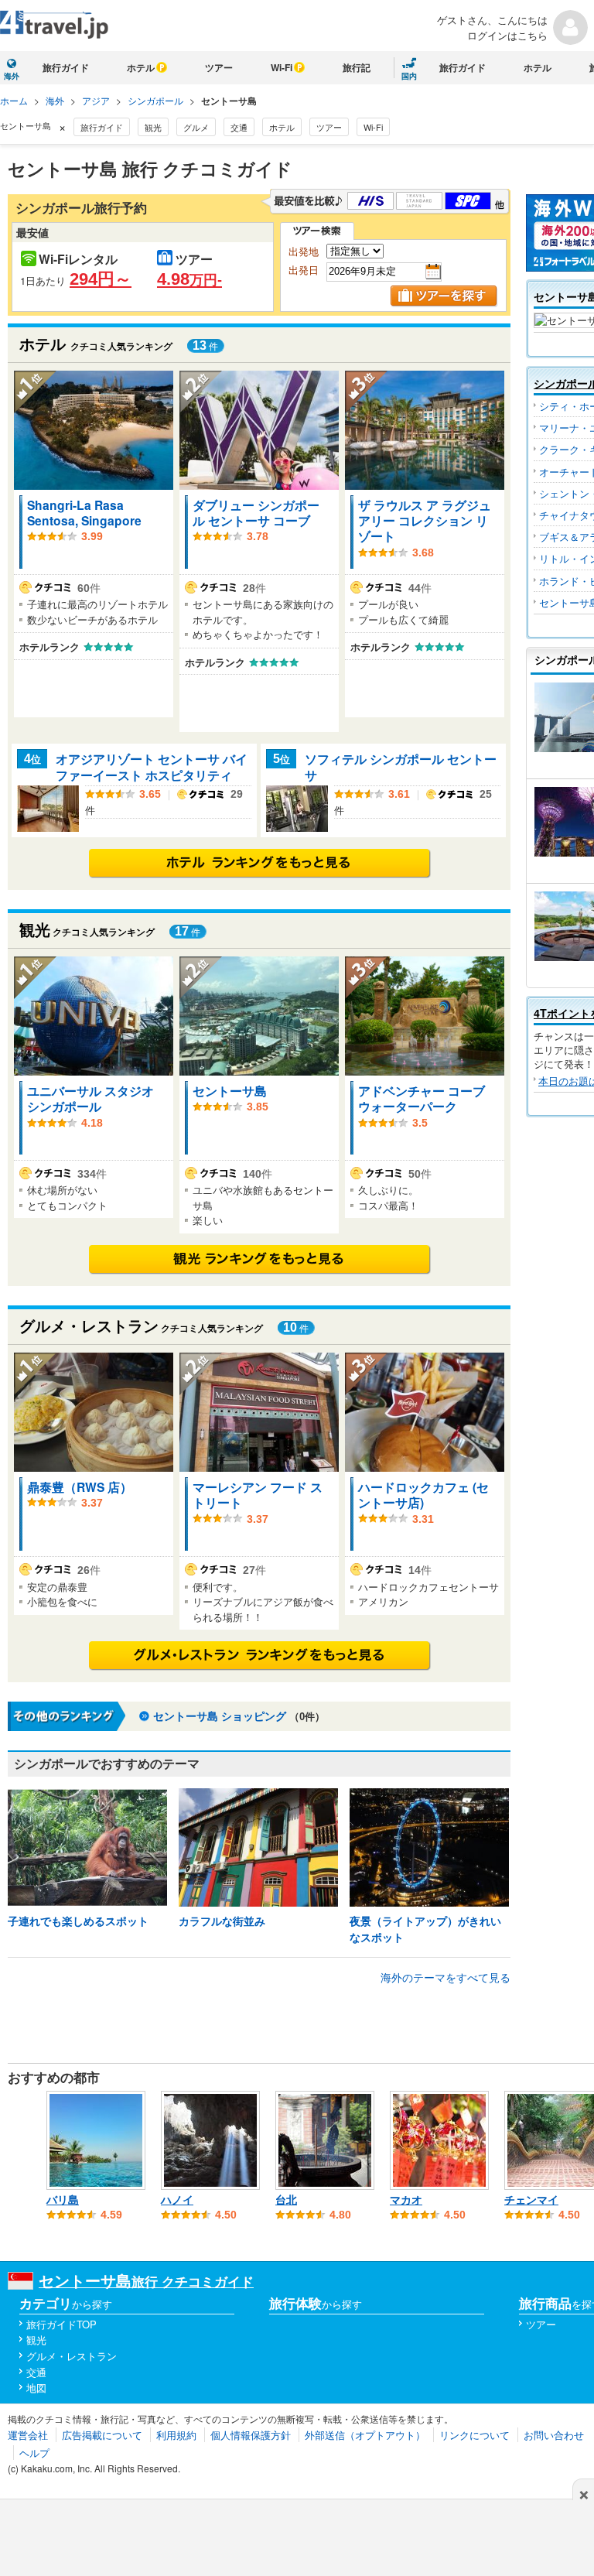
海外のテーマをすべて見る (445, 1977)
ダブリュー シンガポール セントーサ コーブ (256, 513)
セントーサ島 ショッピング (220, 1716)
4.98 (189, 279)
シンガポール (155, 100)
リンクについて (475, 2435)
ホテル (141, 67)
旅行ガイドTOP (61, 2324)
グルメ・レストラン (72, 2356)
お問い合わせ (554, 2435)
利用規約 (176, 2435)
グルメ (196, 127)
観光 (153, 127)
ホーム (14, 100)
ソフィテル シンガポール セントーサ (401, 766)
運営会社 (28, 2435)
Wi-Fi (282, 67)
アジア (96, 100)
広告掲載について (102, 2435)
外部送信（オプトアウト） (365, 2435)
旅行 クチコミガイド (146, 2281)
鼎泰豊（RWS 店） (80, 1487)
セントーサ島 (230, 1091)
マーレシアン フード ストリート (258, 1495)
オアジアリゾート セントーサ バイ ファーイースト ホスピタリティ (152, 766)
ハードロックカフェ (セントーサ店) (423, 1495)
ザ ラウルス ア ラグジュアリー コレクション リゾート (425, 521)
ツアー (219, 67)
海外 (55, 100)
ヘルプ (34, 2453)
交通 (239, 127)
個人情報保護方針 (251, 2435)
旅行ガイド (66, 67)
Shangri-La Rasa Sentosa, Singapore (84, 513)
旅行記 (357, 67)
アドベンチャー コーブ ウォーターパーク (422, 1098)
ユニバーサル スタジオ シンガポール (90, 1098)
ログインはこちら (507, 35)
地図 (36, 2388)
